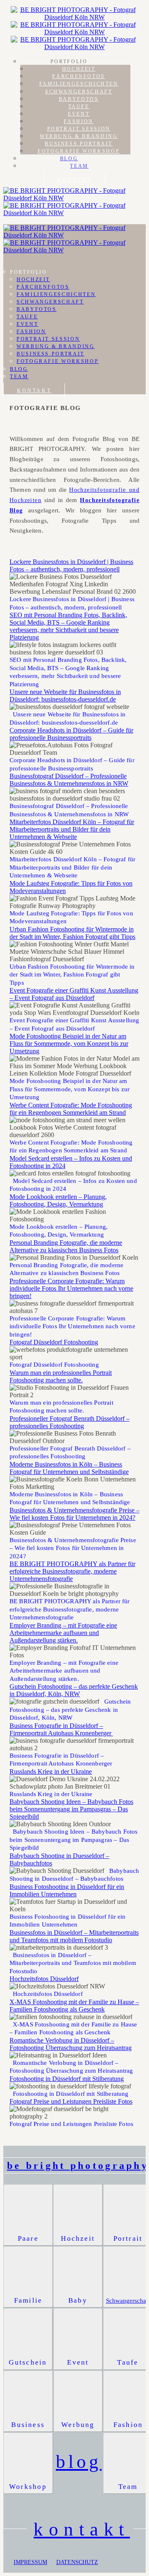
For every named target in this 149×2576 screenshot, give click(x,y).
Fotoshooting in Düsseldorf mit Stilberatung (67, 2079)
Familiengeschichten (79, 84)
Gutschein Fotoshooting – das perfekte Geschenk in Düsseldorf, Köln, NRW (74, 1690)
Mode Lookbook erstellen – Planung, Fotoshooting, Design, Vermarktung (58, 1200)
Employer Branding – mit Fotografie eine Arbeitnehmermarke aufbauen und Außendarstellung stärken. (63, 1633)
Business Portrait (79, 144)
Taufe (79, 107)
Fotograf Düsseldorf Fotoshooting (54, 1342)
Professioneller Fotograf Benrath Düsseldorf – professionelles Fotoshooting (70, 1422)
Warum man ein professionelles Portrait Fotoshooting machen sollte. (61, 1376)
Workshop (28, 2487)
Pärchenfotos (79, 76)
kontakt (82, 2529)
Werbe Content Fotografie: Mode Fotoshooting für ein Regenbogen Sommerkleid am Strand (71, 1109)
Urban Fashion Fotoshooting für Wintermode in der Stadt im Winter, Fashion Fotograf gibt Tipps (72, 933)
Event (79, 114)
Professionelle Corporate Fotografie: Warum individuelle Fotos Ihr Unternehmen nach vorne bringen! (71, 1288)
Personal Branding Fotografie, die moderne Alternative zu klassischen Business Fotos (66, 1246)
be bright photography (78, 2166)
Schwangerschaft (79, 92)
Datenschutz (77, 2562)
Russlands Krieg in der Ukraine (51, 1771)
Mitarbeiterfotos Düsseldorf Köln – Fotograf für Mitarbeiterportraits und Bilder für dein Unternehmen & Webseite (72, 829)
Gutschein (28, 2362)
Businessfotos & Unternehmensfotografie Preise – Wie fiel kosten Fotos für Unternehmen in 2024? (74, 1514)
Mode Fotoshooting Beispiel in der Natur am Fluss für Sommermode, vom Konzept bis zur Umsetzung (69, 1044)
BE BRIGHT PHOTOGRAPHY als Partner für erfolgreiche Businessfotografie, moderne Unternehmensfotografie (72, 1571)
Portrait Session (79, 129)
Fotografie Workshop (79, 151)
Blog (69, 159)
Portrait (128, 2238)
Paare (28, 2238)
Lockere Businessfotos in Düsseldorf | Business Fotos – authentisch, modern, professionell (71, 565)
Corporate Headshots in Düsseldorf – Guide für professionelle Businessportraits (71, 734)
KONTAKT (74, 180)
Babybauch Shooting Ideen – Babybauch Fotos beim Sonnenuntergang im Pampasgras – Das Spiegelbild (71, 1809)
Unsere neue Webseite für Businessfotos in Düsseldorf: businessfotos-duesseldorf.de (65, 696)
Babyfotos (79, 99)
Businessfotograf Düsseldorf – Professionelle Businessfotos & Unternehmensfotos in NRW (69, 780)
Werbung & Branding (79, 136)
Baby (78, 2300)
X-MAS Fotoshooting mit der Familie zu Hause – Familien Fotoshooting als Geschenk (74, 2006)
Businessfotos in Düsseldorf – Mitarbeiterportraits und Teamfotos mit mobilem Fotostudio (74, 1936)
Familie (28, 2300)
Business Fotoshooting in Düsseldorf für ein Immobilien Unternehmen (67, 1890)
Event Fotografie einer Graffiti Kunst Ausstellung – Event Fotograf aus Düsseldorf (74, 994)
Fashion (78, 121)
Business (28, 2425)
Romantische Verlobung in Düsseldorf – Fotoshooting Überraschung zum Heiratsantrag (71, 2044)
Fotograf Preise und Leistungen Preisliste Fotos (71, 2101)
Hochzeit (79, 69)
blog (79, 2462)
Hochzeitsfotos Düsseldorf (44, 1979)
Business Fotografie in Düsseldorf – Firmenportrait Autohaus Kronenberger (61, 1729)
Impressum (30, 2562)
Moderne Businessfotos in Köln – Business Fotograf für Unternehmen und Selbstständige (69, 1468)
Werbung (78, 2425)
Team (79, 166)
